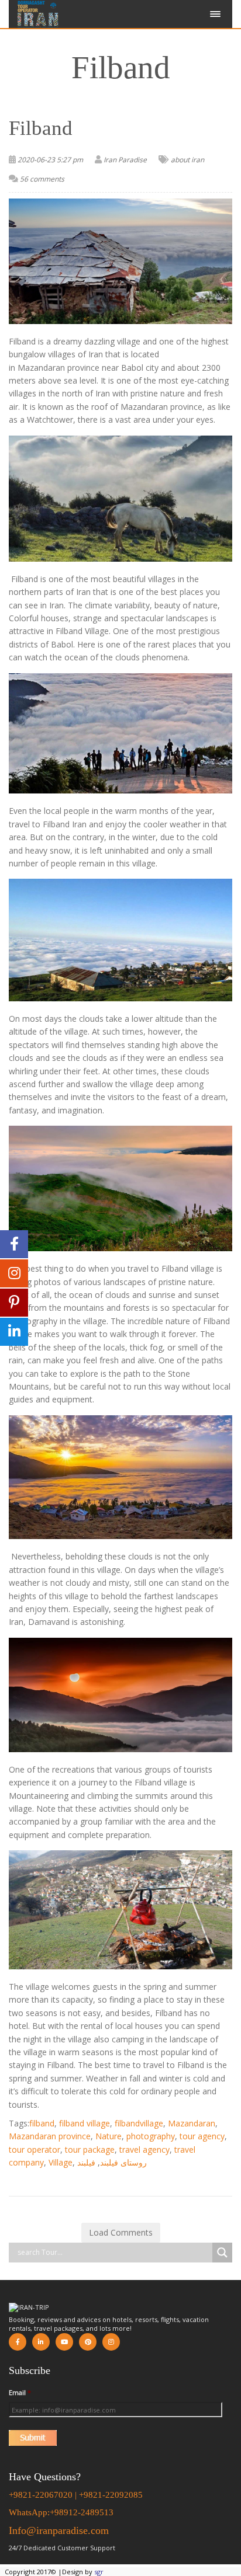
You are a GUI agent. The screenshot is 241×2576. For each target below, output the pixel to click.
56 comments (42, 179)
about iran (187, 160)
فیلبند (86, 2162)
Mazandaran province (50, 2136)
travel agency (144, 2149)
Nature (109, 2136)
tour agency (202, 2136)
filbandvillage (139, 2123)
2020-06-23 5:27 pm (50, 160)
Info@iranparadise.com (59, 2530)
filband (42, 2123)
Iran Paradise (125, 160)
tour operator (35, 2149)
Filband (41, 128)
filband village (85, 2123)
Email (20, 2393)
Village (61, 2162)
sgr (99, 2572)
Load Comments (121, 2232)
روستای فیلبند (123, 2162)
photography (151, 2136)
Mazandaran (192, 2123)
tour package (90, 2149)
